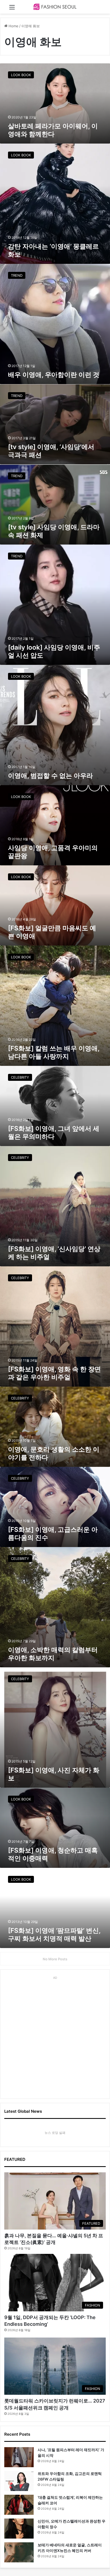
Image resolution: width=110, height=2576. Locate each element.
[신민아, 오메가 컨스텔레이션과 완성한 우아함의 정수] (19, 2529)
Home (13, 26)
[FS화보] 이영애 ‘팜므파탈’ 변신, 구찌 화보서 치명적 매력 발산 (54, 1935)
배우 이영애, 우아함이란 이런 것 (54, 375)
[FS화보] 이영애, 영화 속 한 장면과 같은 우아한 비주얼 (54, 1373)
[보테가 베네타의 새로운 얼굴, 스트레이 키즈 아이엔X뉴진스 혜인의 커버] (19, 2552)
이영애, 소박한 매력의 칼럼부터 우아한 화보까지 (53, 1654)
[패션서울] (55, 7)
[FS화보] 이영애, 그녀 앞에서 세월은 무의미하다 (54, 1133)
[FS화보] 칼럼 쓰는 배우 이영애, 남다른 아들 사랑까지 (54, 1052)
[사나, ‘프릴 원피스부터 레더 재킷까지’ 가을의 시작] (19, 2457)
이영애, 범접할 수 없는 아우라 (50, 776)
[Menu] (12, 9)
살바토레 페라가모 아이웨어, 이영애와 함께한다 (53, 130)
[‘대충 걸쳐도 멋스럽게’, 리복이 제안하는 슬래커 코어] (19, 2505)
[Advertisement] (55, 2037)
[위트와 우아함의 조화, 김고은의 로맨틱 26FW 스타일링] (19, 2481)
